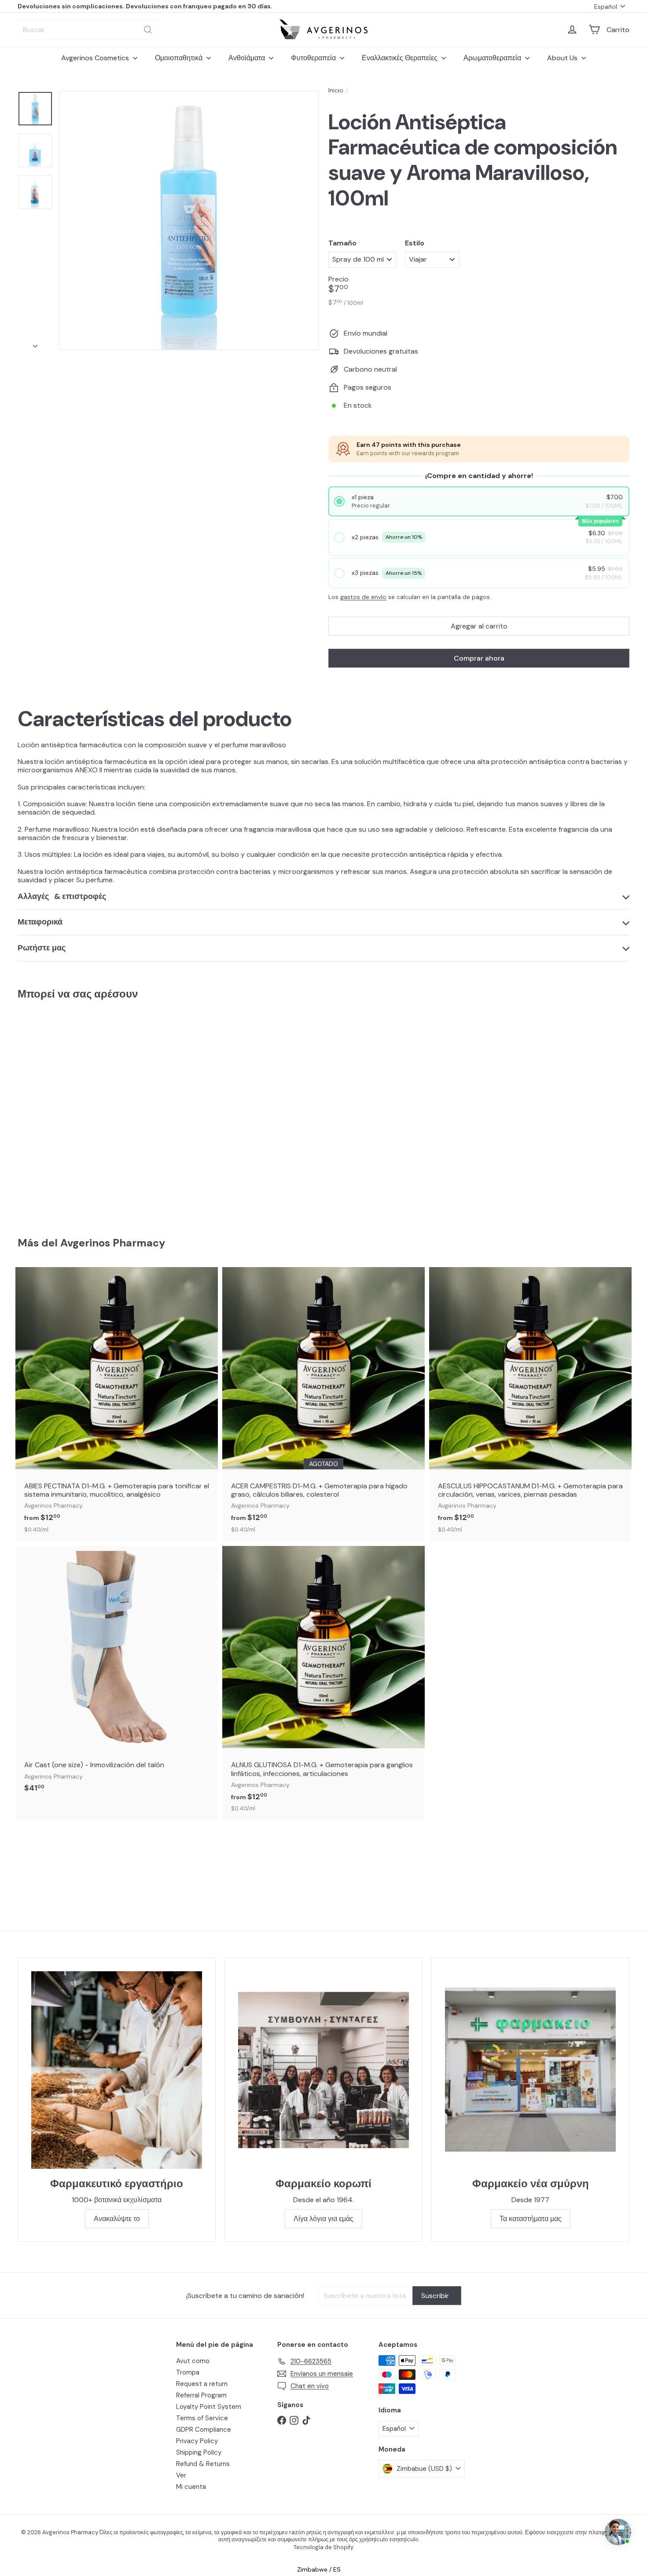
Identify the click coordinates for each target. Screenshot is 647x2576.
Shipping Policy (199, 2452)
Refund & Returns (203, 2464)
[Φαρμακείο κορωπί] (323, 2070)
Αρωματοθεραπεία (493, 58)
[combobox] (88, 30)
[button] (479, 502)
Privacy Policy (197, 2441)
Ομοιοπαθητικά (180, 58)
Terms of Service (202, 2418)
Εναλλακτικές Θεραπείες (401, 58)
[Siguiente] (35, 343)
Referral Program (201, 2395)
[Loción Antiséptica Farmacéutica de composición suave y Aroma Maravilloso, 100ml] (65, 1112)
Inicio (336, 90)
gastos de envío (363, 597)
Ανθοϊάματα (248, 58)
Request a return (202, 2384)
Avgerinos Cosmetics (96, 58)
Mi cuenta (191, 2487)
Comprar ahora (479, 658)
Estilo (415, 243)
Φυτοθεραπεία (314, 58)
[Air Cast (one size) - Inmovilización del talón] (117, 1674)
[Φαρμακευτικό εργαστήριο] (117, 2070)
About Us (563, 58)
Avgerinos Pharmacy (113, 1243)
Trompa (188, 2372)
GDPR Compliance (204, 2430)
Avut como (193, 2361)
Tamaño (342, 243)
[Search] (148, 30)
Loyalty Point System (209, 2407)
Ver (181, 2475)
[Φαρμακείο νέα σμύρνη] (530, 2070)
